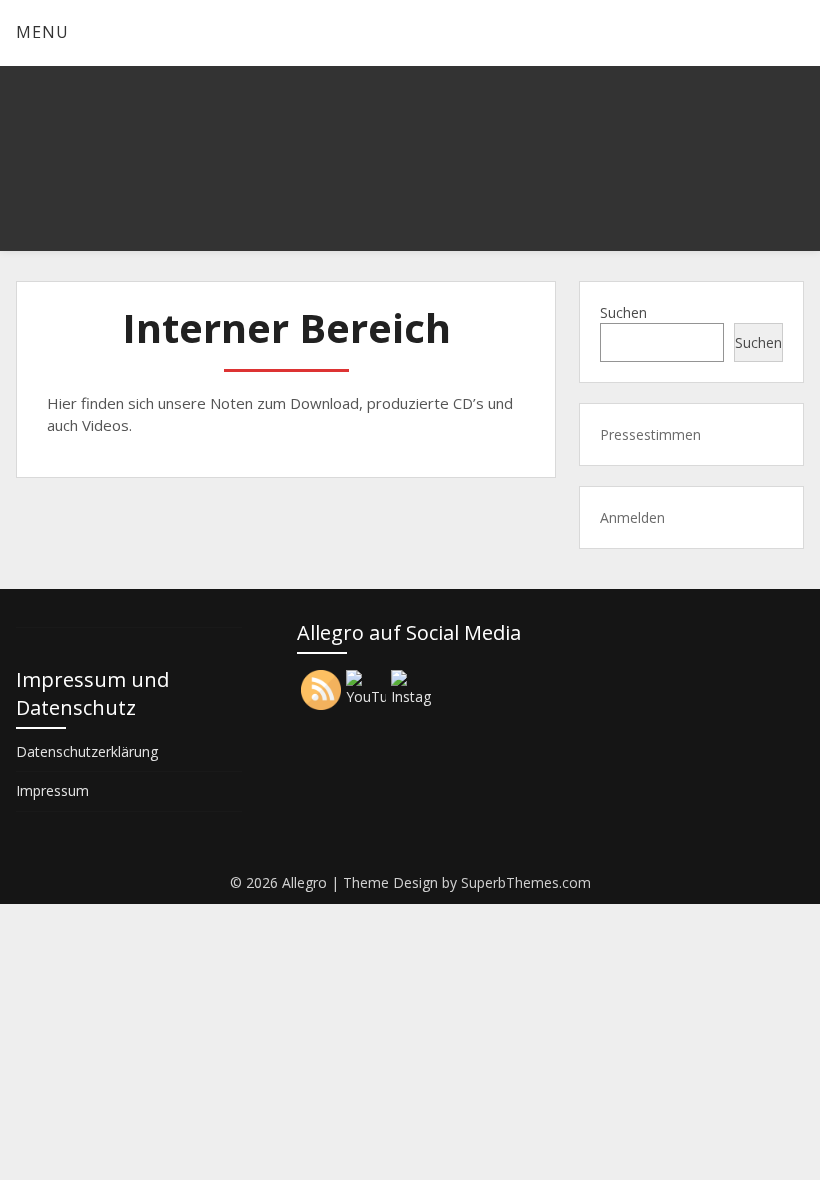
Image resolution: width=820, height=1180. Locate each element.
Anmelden (632, 517)
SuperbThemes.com (526, 882)
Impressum (52, 790)
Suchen (623, 312)
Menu (42, 32)
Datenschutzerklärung (87, 751)
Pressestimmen (650, 434)
